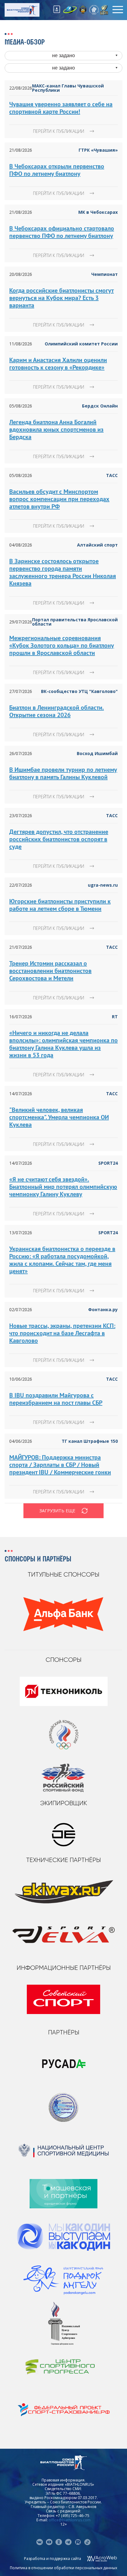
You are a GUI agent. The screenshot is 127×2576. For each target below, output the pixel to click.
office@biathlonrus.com (70, 2520)
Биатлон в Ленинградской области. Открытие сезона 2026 (57, 711)
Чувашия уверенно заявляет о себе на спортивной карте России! (61, 108)
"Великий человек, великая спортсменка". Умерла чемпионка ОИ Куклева (59, 1117)
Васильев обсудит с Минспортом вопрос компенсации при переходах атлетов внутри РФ (59, 499)
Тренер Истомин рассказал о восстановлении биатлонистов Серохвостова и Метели (50, 971)
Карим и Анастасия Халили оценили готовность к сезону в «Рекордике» (58, 364)
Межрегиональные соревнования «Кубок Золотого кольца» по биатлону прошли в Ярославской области (62, 645)
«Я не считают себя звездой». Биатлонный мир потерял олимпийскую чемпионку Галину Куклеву (63, 1187)
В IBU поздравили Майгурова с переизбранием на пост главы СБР (56, 1399)
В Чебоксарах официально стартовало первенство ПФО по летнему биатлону (62, 232)
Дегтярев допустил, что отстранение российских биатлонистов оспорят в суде (59, 839)
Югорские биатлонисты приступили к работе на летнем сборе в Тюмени (60, 905)
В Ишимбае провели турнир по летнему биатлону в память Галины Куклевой (63, 773)
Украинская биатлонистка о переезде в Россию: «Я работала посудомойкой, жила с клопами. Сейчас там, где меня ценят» (62, 1260)
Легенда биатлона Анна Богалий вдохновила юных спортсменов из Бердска (56, 429)
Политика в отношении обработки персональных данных (63, 2568)
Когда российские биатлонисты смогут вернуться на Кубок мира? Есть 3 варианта (61, 298)
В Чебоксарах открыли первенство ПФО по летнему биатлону (57, 170)
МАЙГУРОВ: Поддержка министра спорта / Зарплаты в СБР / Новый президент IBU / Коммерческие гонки (60, 1465)
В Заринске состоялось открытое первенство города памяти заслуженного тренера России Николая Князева (63, 572)
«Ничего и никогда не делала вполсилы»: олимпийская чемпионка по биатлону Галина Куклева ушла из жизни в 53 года (63, 1044)
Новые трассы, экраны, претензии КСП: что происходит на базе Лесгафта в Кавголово (62, 1333)
